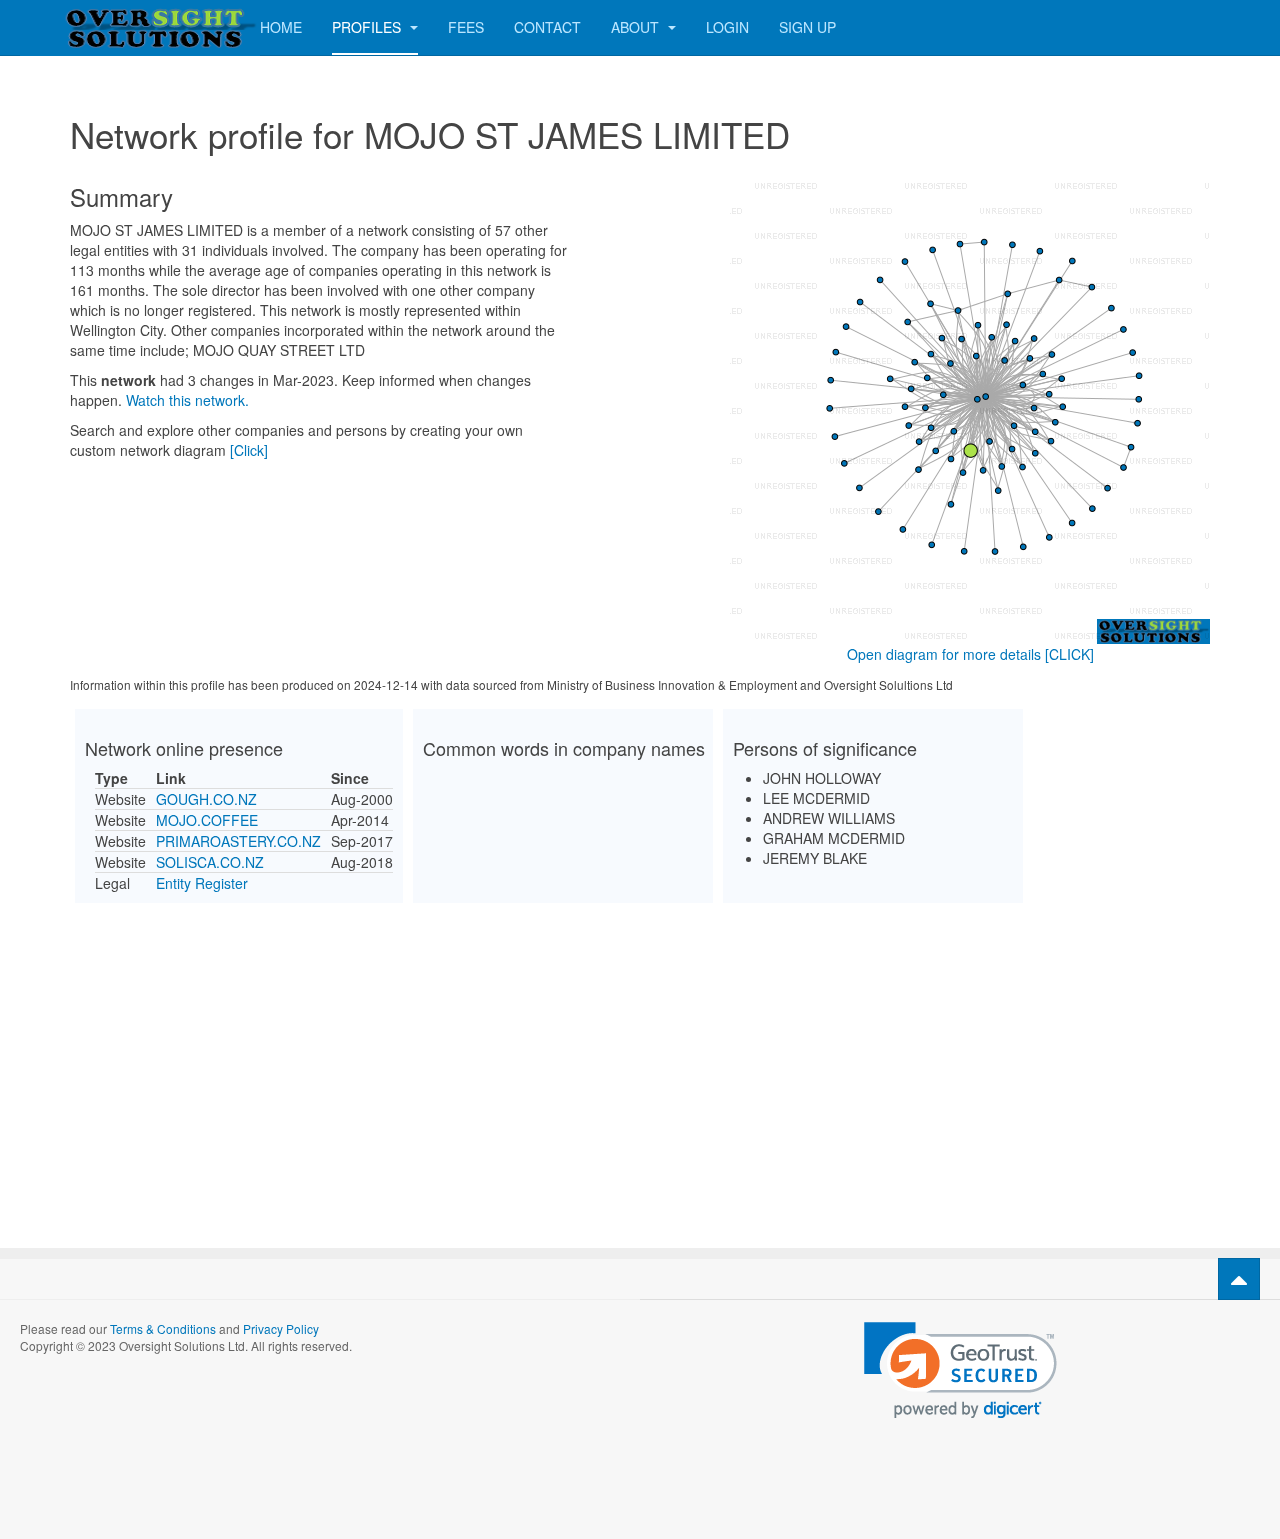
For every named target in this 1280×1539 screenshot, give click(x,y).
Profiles (368, 27)
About (637, 27)
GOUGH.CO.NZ (206, 799)
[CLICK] (1069, 654)
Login (727, 27)
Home (281, 27)
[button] (960, 1370)
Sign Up (807, 27)
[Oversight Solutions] (100, 27)
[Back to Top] (1239, 1279)
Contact (547, 27)
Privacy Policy (281, 1328)
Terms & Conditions (163, 1328)
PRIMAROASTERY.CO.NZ (238, 841)
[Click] (249, 450)
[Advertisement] (640, 1058)
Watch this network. (187, 400)
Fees (466, 27)
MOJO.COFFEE (207, 820)
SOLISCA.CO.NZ (210, 862)
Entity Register (202, 883)
